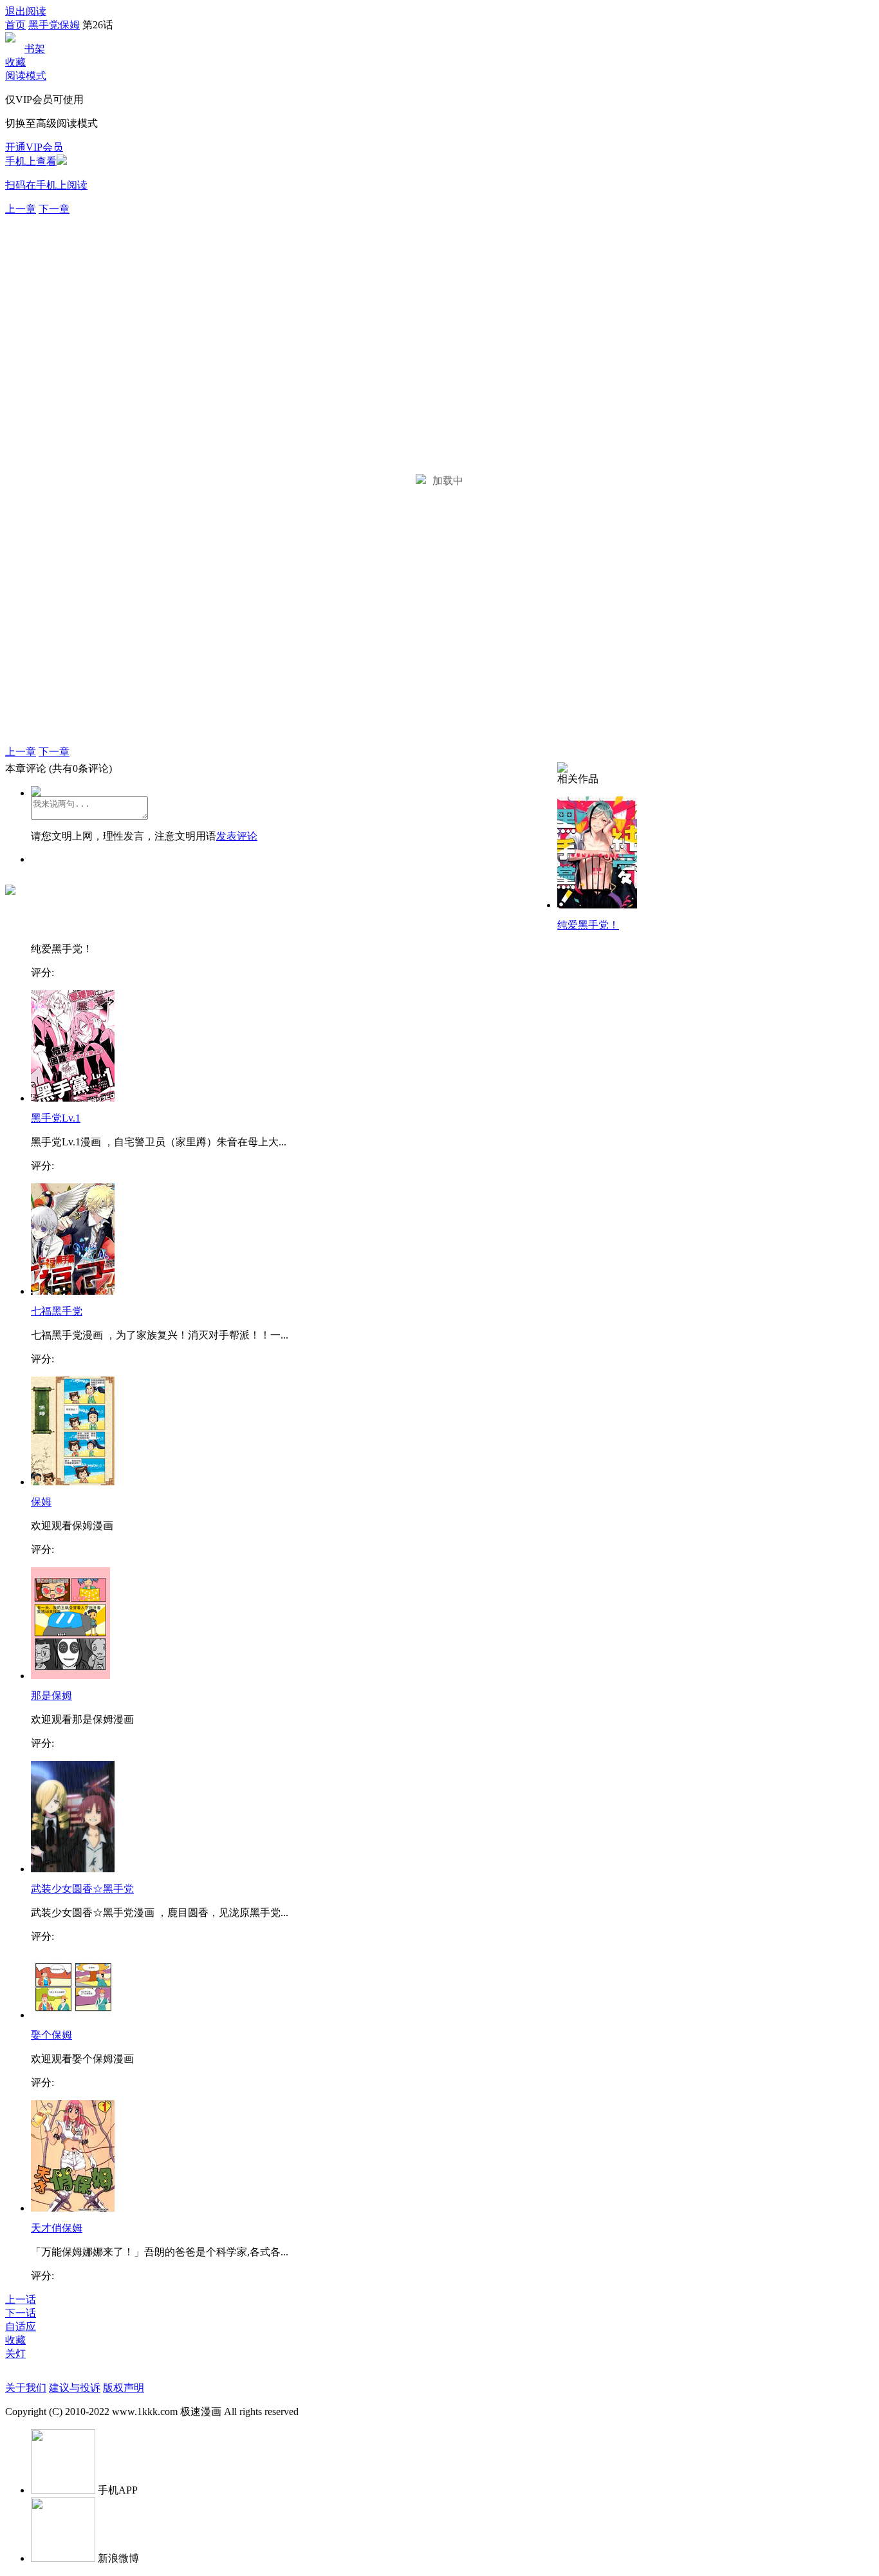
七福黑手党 (57, 1311)
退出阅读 (26, 11)
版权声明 (124, 2388)
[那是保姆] (70, 1676)
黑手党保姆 (54, 25)
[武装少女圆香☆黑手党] (73, 1869)
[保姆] (73, 1482)
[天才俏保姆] (73, 2208)
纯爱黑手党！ (588, 925)
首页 (15, 25)
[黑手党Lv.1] (73, 1098)
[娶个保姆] (73, 2015)
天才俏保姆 (57, 2228)
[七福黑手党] (73, 1291)
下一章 (54, 209)
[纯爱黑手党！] (597, 905)
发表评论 (237, 836)
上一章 (21, 209)
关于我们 (26, 2388)
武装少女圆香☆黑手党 (82, 1889)
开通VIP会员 (34, 147)
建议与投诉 (75, 2388)
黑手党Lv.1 (56, 1118)
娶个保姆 (51, 2035)
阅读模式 (26, 76)
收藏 (15, 62)
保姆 (41, 1502)
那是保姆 (51, 1696)
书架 (35, 49)
